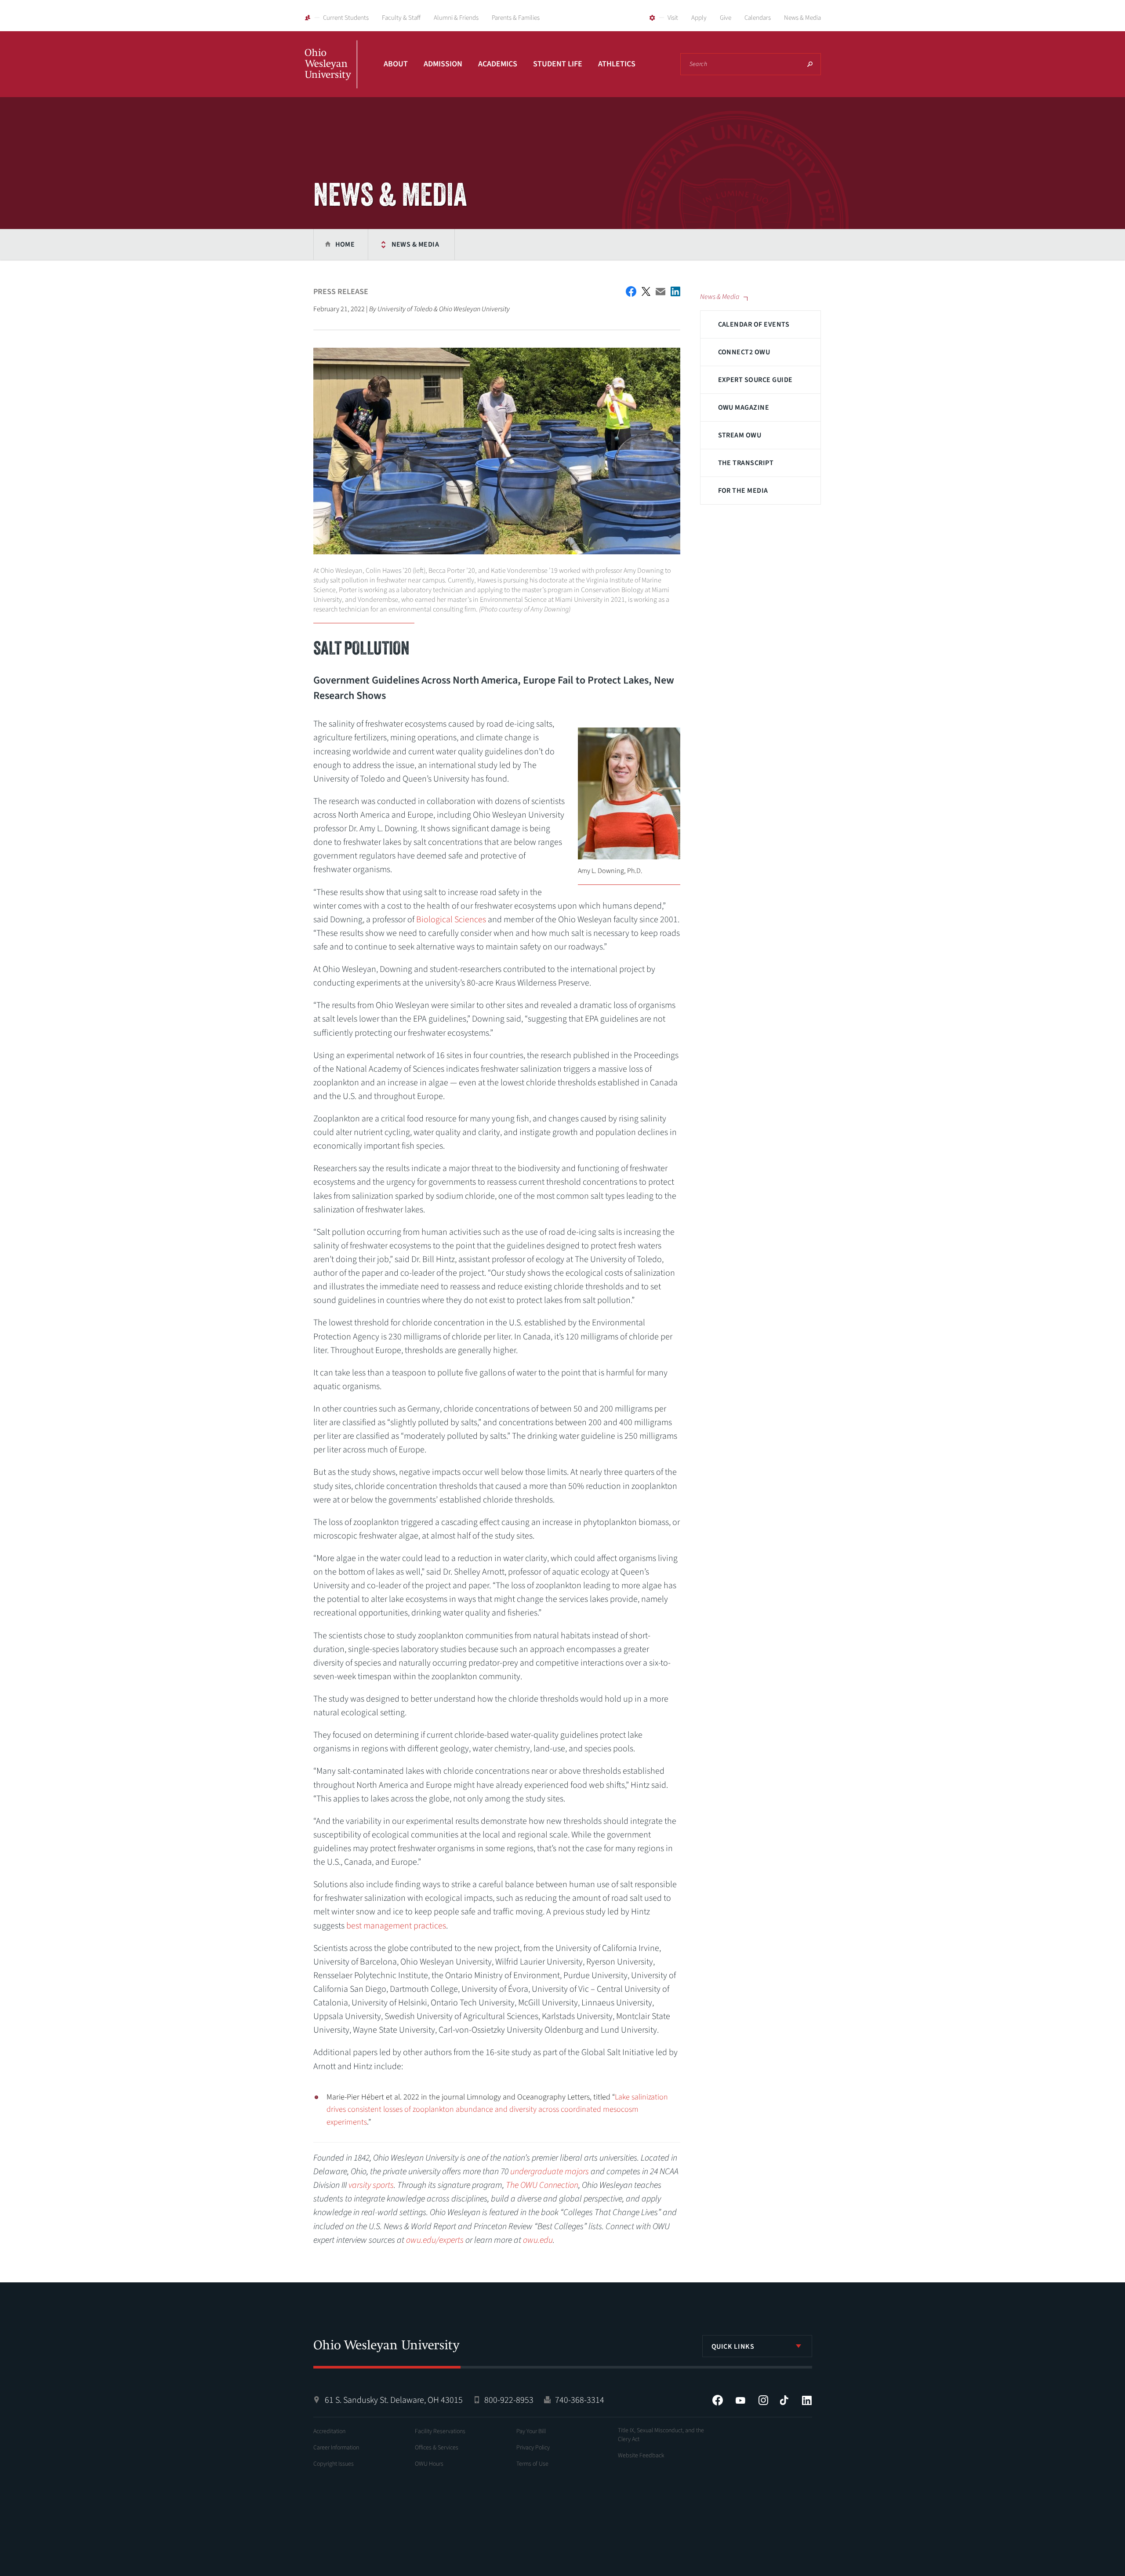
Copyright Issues (334, 2464)
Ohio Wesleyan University (331, 74)
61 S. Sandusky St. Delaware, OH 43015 (394, 2400)
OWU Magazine (744, 408)
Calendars (758, 18)
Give (726, 18)
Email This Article (660, 292)
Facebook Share (631, 291)
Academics (498, 64)
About (396, 64)
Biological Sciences (451, 920)
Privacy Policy (533, 2448)
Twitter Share (646, 291)
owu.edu (538, 2240)
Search (810, 64)
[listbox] (757, 2346)
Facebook (718, 2400)
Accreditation (329, 2431)
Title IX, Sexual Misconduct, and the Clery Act (661, 2435)
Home (345, 244)
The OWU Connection (542, 2185)
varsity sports (371, 2185)
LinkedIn (807, 2400)
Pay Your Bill (531, 2431)
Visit (673, 18)
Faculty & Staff (401, 18)
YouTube (740, 2400)
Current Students (346, 18)
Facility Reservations (440, 2431)
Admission (443, 64)
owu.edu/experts (435, 2240)
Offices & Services (437, 2448)
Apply (699, 18)
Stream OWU (740, 435)
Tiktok (784, 2400)
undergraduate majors (550, 2172)
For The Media (743, 491)
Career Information (336, 2448)
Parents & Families (516, 18)
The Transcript (746, 463)
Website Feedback (641, 2456)
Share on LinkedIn (675, 291)
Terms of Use (532, 2464)
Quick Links (733, 2347)
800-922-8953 (509, 2400)
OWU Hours (429, 2464)
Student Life (558, 64)
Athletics (617, 64)
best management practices (396, 1926)
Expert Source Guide (755, 380)
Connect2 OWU (744, 352)
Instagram (763, 2400)
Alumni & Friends (456, 18)
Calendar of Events (754, 324)
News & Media (802, 18)
